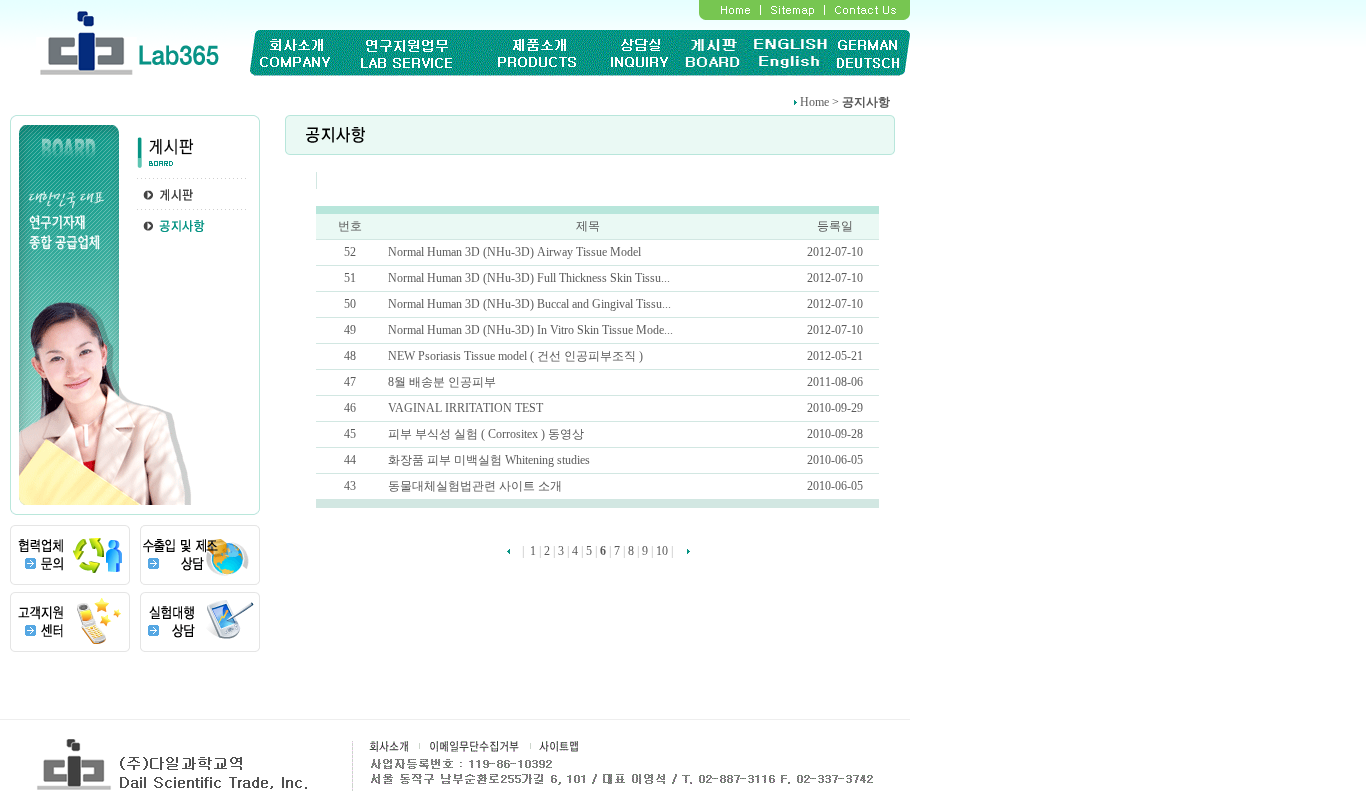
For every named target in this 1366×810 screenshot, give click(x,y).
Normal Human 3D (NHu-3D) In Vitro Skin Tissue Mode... (530, 330)
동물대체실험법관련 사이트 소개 (475, 486)
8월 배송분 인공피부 (442, 382)
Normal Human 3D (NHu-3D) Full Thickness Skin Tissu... (529, 278)
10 (662, 551)
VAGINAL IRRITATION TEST (465, 408)
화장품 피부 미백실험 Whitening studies (489, 460)
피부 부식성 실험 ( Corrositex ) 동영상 (486, 434)
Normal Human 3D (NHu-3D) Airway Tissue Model (514, 252)
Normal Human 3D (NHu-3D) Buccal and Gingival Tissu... (529, 304)
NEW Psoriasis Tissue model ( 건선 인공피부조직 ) (515, 356)
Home (814, 102)
